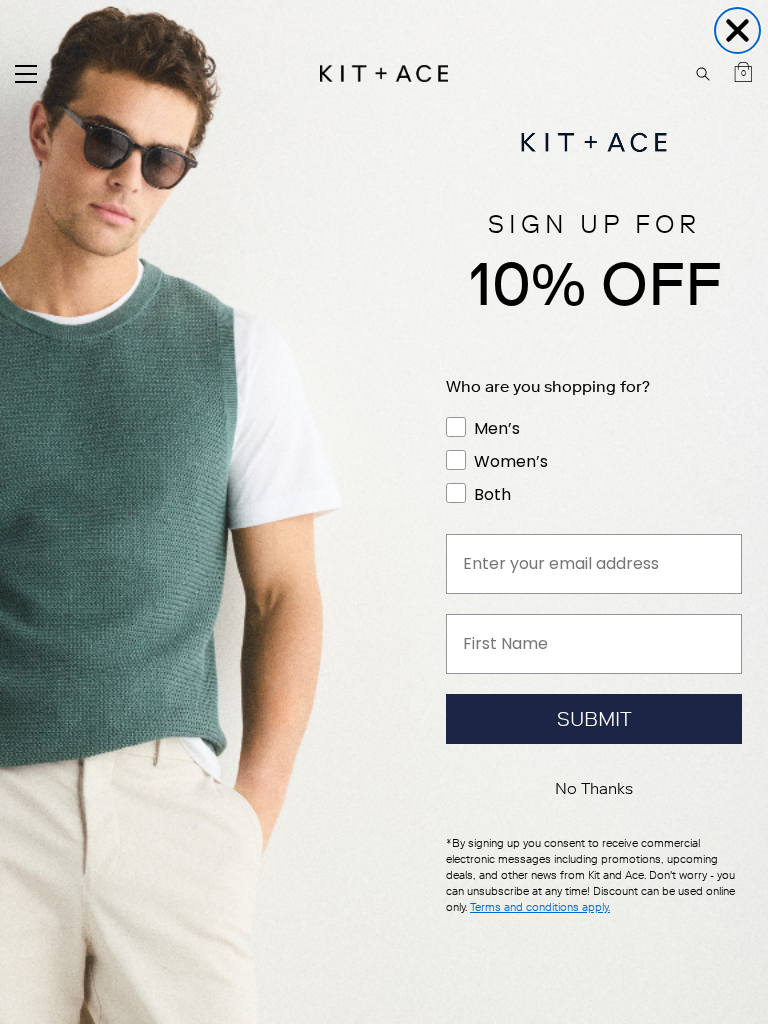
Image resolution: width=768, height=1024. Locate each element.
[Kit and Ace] (384, 73)
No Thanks (594, 788)
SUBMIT (594, 719)
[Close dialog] (737, 30)
